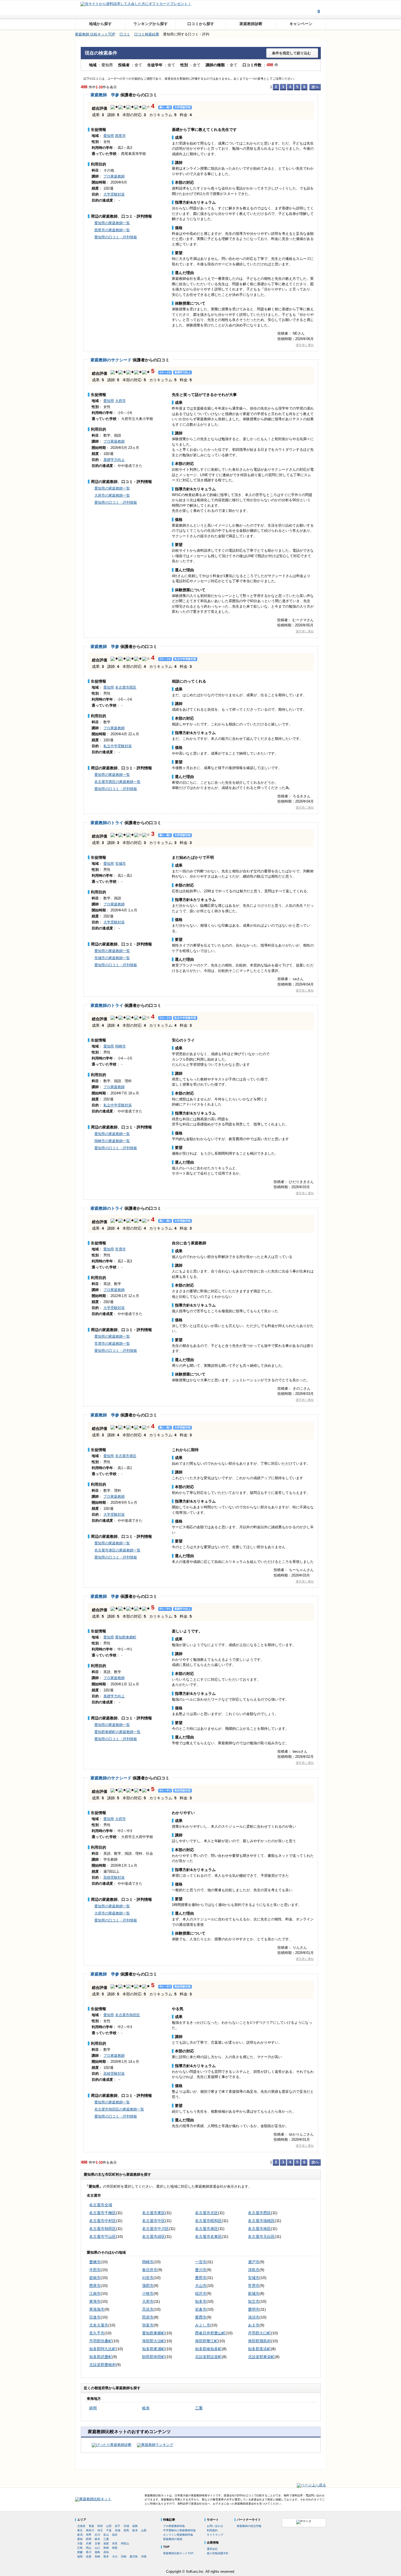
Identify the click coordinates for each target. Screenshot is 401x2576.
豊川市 (201, 2270)
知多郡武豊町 (101, 2357)
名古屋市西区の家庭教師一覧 (117, 782)
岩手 (118, 2526)
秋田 (100, 2526)
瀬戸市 (254, 2262)
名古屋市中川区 (155, 2229)
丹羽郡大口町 (259, 2333)
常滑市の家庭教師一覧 (112, 1343)
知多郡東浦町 (154, 2349)
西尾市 (120, 136)
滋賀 (106, 2543)
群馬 (126, 2530)
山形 (109, 2526)
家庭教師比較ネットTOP (178, 2553)
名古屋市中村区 (103, 2221)
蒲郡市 (148, 2286)
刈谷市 (148, 2278)
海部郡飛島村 (259, 2341)
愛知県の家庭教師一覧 (112, 223)
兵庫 (89, 2543)
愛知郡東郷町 (126, 1637)
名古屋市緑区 (154, 2236)
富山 (106, 2535)
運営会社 (212, 2549)
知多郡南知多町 (208, 2349)
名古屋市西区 (126, 687)
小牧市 (148, 2293)
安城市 (120, 864)
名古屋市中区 (154, 2221)
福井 (115, 2535)
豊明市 (254, 2309)
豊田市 (201, 2278)
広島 (80, 2548)
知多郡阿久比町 (103, 2349)
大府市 (120, 401)
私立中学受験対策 (118, 746)
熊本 (106, 2557)
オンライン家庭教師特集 (178, 2535)
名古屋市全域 (101, 2205)
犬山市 (201, 2286)
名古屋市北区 (207, 2213)
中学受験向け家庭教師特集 (179, 2530)
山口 (97, 2548)
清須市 (254, 2317)
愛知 (80, 2539)
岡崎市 (120, 1046)
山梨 (144, 2530)
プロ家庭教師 (114, 176)
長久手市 (97, 2333)
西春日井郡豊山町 (210, 2333)
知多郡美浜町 (259, 2349)
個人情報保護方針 (218, 2553)
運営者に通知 (305, 345)
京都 (97, 2543)
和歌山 (125, 2543)
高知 (106, 2552)
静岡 (93, 2408)
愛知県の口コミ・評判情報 (116, 237)
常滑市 (120, 1249)
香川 (89, 2552)
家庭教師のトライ (107, 823)
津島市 (254, 2270)
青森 (91, 2526)
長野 (89, 2535)
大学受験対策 (114, 194)
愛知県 (109, 136)
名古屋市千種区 (103, 2213)
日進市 (95, 2317)
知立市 (254, 2301)
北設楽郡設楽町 (208, 2357)
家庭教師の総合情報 (249, 2526)
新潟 (80, 2535)
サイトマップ (215, 2535)
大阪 (80, 2543)
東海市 (95, 2301)
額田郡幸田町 (154, 2357)
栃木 (135, 2530)
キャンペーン (301, 24)
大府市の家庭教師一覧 (112, 495)
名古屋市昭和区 (208, 2221)
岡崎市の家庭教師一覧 (112, 1141)
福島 (135, 2526)
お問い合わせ (215, 2526)
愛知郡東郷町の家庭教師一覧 (117, 1732)
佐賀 (89, 2557)
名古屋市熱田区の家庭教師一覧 (119, 2109)
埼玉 (100, 2530)
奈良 (115, 2543)
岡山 (89, 2548)
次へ (315, 87)
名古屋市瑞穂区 (261, 2221)
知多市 (201, 2301)
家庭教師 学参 (105, 95)
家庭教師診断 (251, 24)
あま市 (254, 2325)
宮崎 (124, 2557)
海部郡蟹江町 (207, 2341)
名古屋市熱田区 (128, 2015)
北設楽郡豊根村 (103, 2365)
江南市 (95, 2293)
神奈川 (90, 2530)
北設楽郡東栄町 (261, 2357)
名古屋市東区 (154, 2213)
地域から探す (100, 24)
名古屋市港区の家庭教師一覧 (117, 1550)
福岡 (80, 2557)
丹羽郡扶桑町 (101, 2341)
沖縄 (144, 2557)
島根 (106, 2548)
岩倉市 (201, 2309)
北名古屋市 (99, 2325)
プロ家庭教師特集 (174, 2526)
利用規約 (212, 2530)
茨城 (118, 2530)
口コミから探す (201, 24)
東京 (80, 2530)
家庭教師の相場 (173, 2539)
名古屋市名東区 (208, 2236)
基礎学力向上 (114, 460)
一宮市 (201, 2262)
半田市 (95, 2270)
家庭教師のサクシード (111, 360)
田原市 (148, 2317)
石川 (97, 2535)
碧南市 (95, 2278)
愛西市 (201, 2317)
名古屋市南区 (259, 2229)
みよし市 (203, 2325)
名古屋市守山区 (103, 2236)
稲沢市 (201, 2293)
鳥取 (115, 2548)
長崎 (97, 2557)
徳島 (97, 2552)
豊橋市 (95, 2262)
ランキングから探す (151, 24)
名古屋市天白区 (261, 2236)
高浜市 (148, 2309)
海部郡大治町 (154, 2341)
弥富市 (148, 2325)
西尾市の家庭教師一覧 (112, 230)
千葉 (109, 2530)
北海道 (81, 2526)
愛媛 (80, 2552)
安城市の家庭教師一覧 (112, 958)
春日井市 (150, 2270)
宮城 (126, 2526)
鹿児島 (134, 2557)
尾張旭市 (97, 2309)
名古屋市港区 (126, 1456)
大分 (115, 2557)
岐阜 (146, 2408)
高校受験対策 (114, 1877)
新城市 (254, 2293)
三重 (199, 2408)
